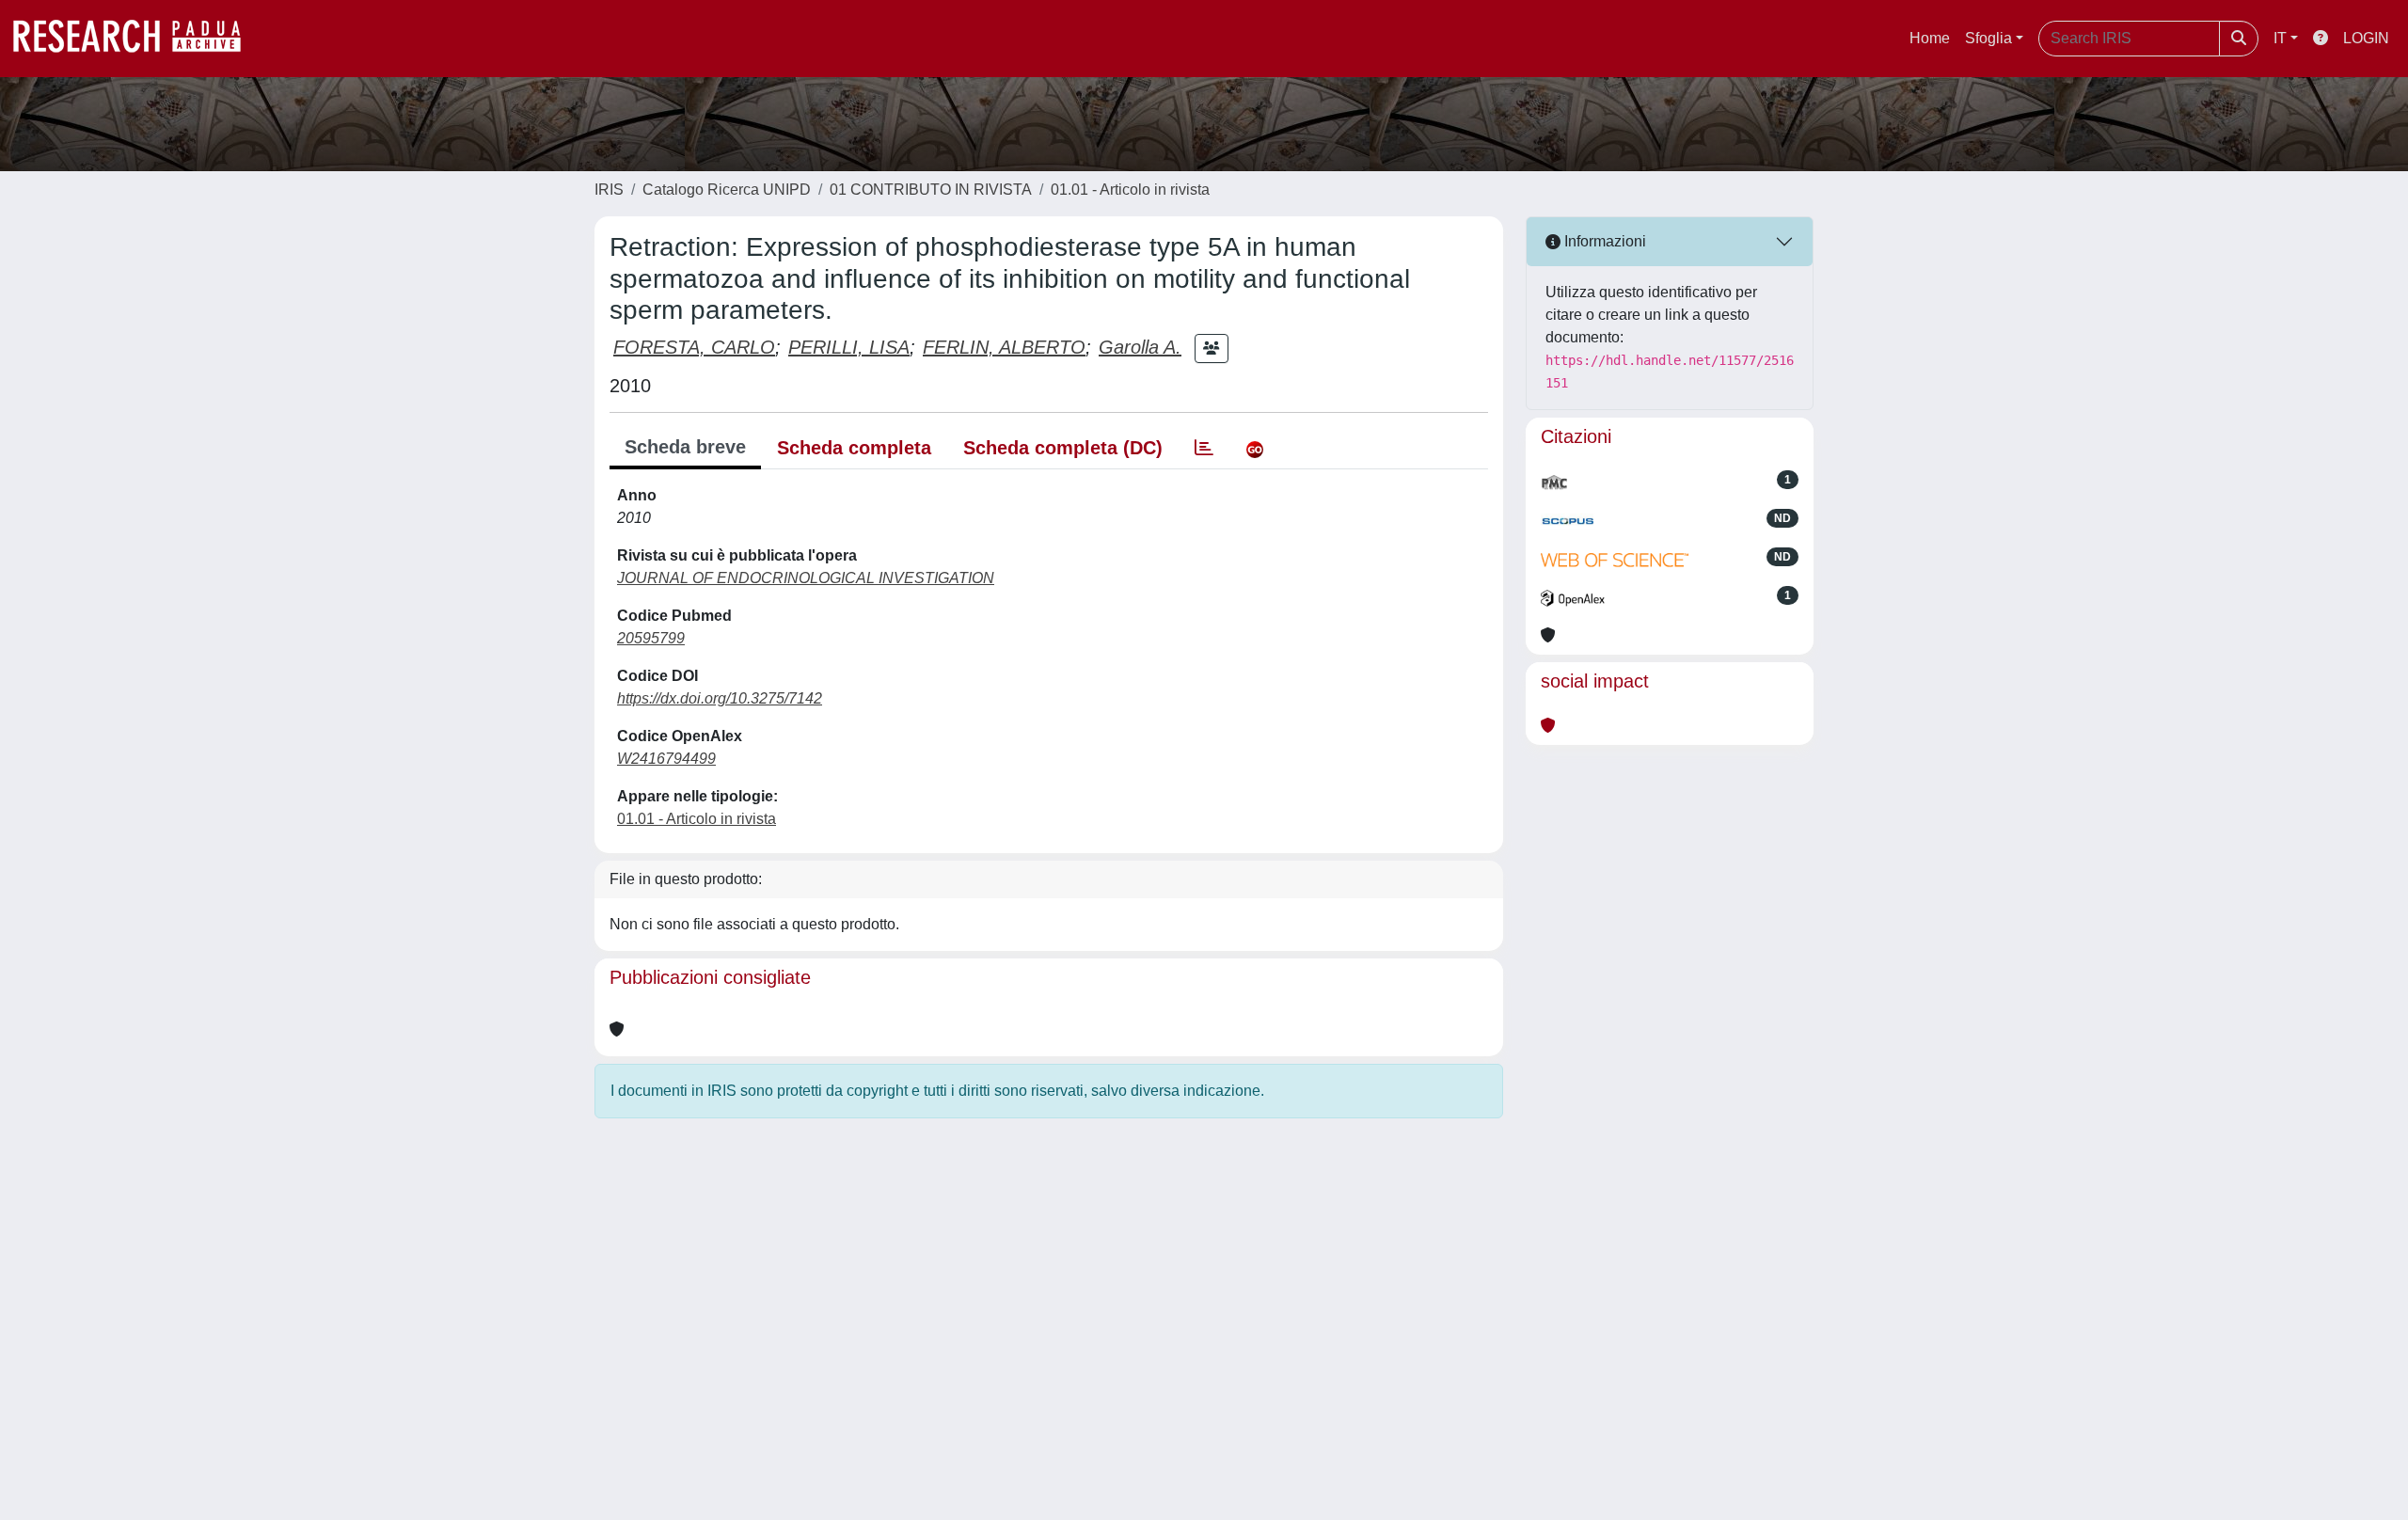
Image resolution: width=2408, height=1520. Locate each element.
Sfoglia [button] (1988, 38)
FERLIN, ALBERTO (1004, 347)
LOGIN (2366, 38)
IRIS (609, 190)
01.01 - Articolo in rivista (1130, 190)
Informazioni (1603, 241)
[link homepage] (136, 39)
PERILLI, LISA (849, 347)
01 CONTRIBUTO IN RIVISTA (931, 190)
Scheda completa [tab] (854, 448)
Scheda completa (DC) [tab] (1063, 448)
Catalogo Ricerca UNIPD (727, 190)
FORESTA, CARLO (694, 347)
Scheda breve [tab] (685, 447)
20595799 (651, 638)
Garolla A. (1140, 347)
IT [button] (2280, 38)
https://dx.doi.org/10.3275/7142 (720, 698)
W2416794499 (666, 759)
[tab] (1204, 448)
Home (1930, 38)
